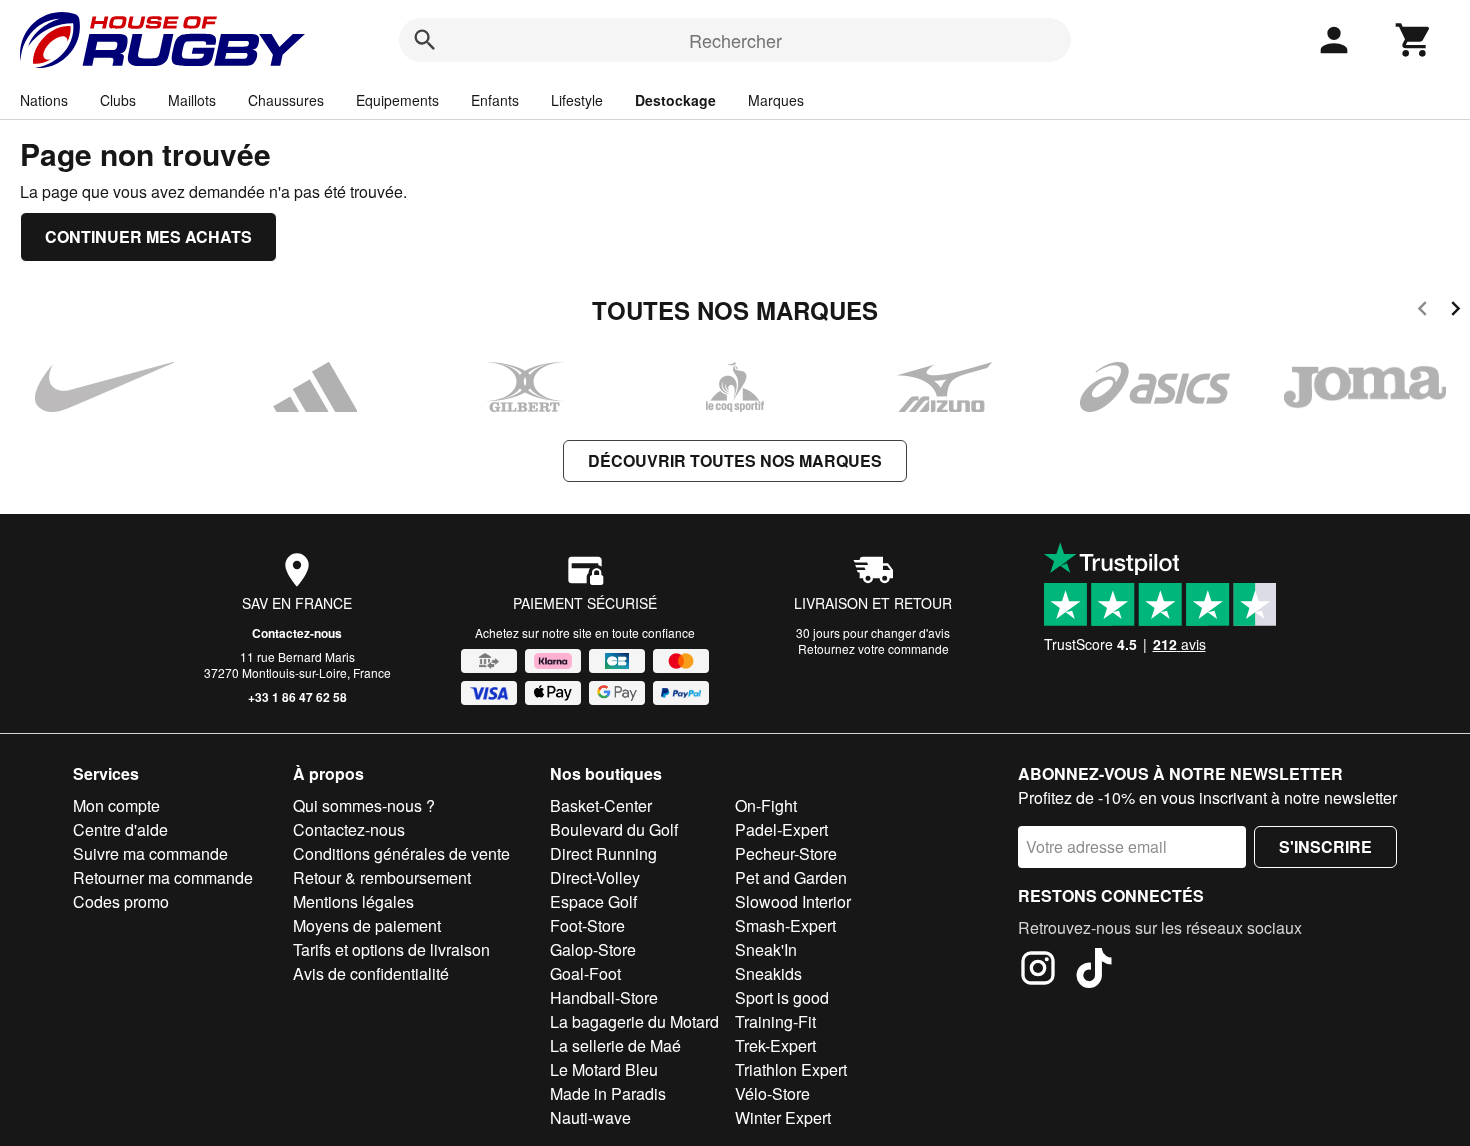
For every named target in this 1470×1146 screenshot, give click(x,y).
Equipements (397, 100)
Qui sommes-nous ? (364, 805)
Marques (776, 100)
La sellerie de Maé (615, 1045)
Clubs (118, 100)
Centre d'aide (120, 829)
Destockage (675, 100)
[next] (1455, 311)
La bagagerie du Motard (634, 1021)
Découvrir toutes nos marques (735, 460)
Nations (44, 100)
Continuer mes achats (148, 236)
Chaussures (286, 100)
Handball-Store (604, 997)
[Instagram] (1038, 971)
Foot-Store (587, 925)
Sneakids (768, 973)
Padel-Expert (781, 829)
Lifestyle (577, 100)
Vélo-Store (772, 1093)
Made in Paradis (608, 1093)
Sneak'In (766, 949)
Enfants (495, 100)
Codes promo (121, 901)
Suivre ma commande (150, 853)
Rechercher (735, 40)
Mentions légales (353, 901)
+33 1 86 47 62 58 (297, 697)
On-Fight (766, 805)
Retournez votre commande (873, 648)
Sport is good (782, 997)
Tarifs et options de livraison (391, 949)
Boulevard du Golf (614, 829)
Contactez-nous (297, 633)
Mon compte (116, 805)
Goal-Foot (585, 973)
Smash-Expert (785, 925)
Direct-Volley (595, 877)
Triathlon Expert (791, 1069)
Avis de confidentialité (371, 973)
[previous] (1422, 311)
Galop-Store (593, 949)
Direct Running (603, 853)
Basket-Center (601, 805)
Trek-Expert (775, 1045)
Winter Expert (783, 1117)
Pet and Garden (791, 877)
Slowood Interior (793, 901)
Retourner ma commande (163, 877)
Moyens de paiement (367, 925)
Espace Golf (593, 901)
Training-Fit (775, 1021)
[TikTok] (1094, 971)
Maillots (192, 100)
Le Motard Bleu (604, 1069)
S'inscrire (1325, 846)
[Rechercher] (425, 40)
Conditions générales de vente (401, 853)
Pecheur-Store (786, 853)
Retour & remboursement (382, 877)
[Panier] (1414, 40)
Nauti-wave (590, 1117)
